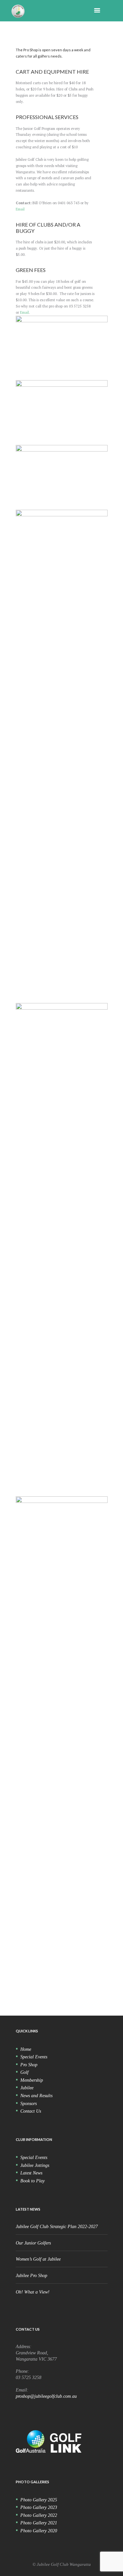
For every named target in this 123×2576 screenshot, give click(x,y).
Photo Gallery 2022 (39, 2515)
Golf (24, 2072)
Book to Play (32, 2181)
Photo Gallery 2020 (39, 2531)
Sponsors (29, 2103)
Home (26, 2049)
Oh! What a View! (33, 2292)
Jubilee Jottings (35, 2165)
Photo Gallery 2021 (39, 2523)
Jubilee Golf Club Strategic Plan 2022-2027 (57, 2226)
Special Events (34, 2057)
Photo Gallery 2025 (39, 2500)
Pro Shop (29, 2065)
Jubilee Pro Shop (31, 2275)
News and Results (36, 2096)
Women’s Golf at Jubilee (38, 2259)
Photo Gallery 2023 (39, 2507)
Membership (32, 2080)
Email (20, 209)
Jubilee (27, 2088)
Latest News (31, 2173)
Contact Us (31, 2111)
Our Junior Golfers (33, 2243)
